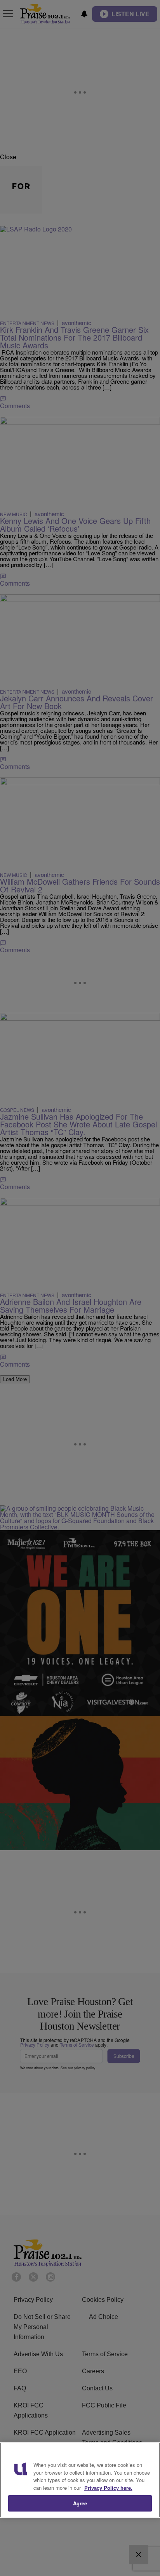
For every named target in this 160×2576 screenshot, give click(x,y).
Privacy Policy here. (108, 2488)
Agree (80, 2503)
